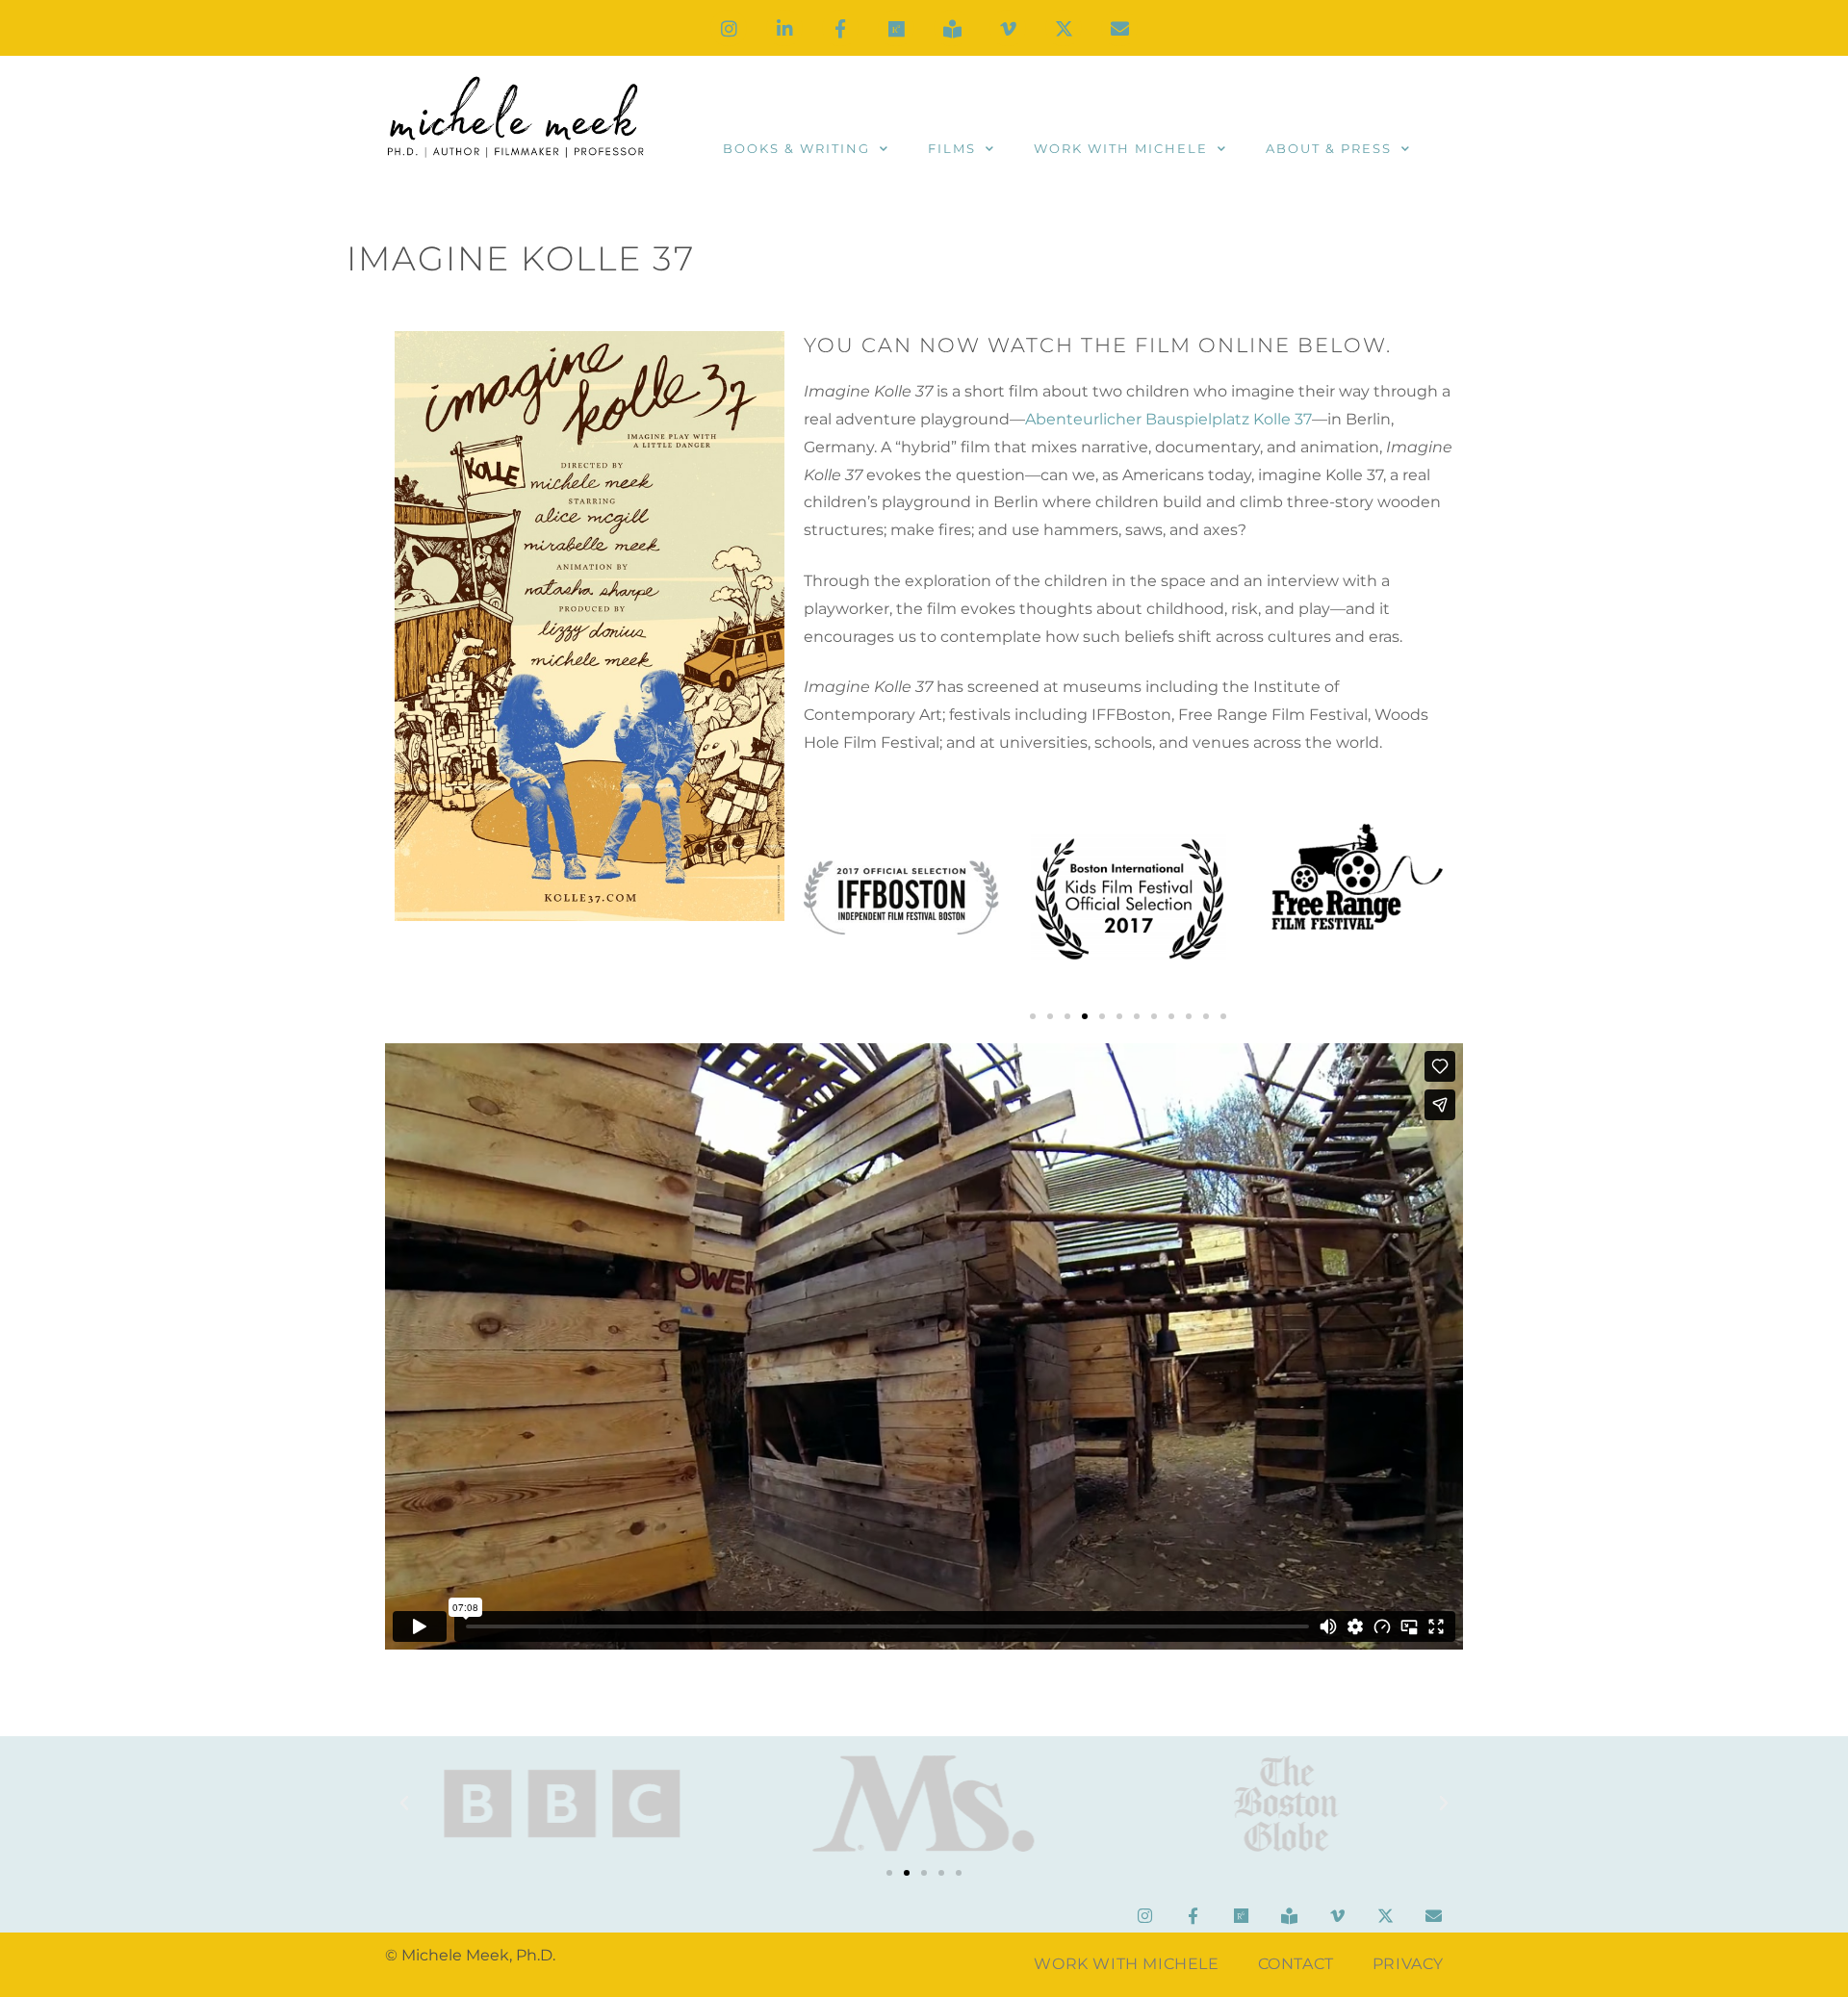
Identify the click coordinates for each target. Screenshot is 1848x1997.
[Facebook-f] (840, 28)
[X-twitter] (1064, 28)
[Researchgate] (896, 28)
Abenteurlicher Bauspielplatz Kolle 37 (1168, 419)
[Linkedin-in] (784, 28)
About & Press (1329, 148)
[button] (1033, 1016)
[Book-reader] (952, 28)
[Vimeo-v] (1008, 28)
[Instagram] (729, 28)
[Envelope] (1119, 28)
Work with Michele (1121, 148)
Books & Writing (796, 148)
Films (952, 148)
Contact (1296, 1964)
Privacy (1408, 1964)
